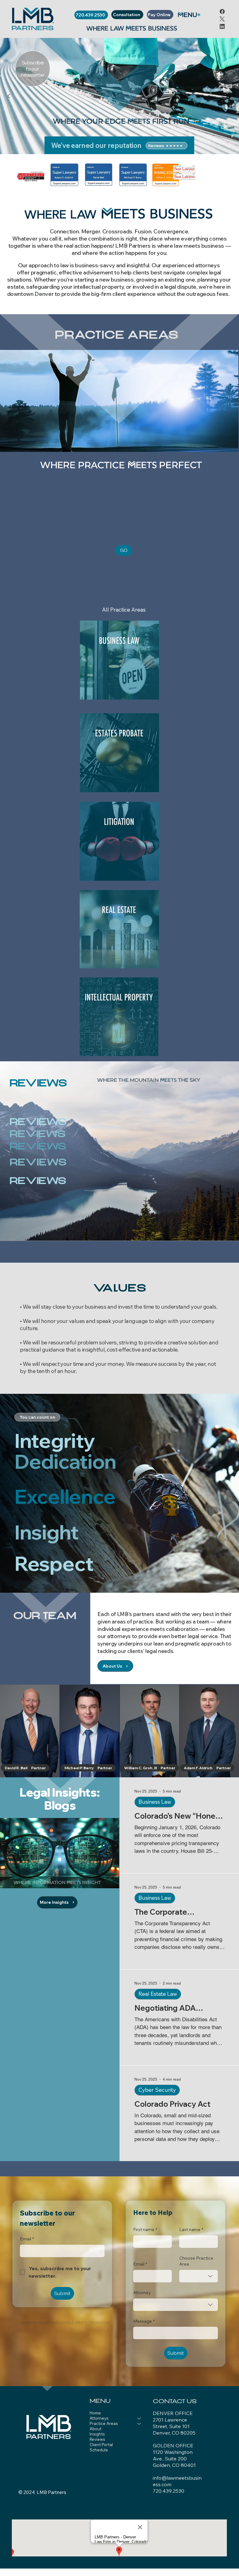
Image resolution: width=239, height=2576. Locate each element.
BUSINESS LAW (120, 642)
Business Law (155, 1802)
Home (95, 2413)
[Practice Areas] (139, 2424)
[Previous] (9, 96)
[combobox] (199, 2276)
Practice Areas (104, 2423)
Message (144, 2321)
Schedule (99, 2450)
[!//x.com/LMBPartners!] (222, 19)
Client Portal (101, 2445)
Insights (97, 2434)
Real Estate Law (158, 1994)
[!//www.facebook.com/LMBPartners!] (222, 11)
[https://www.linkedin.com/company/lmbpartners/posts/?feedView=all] (222, 26)
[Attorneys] (139, 2418)
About (96, 2429)
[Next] (230, 96)
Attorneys (99, 2418)
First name (145, 2229)
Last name (191, 2229)
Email (140, 2264)
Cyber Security (157, 2090)
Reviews (97, 2439)
